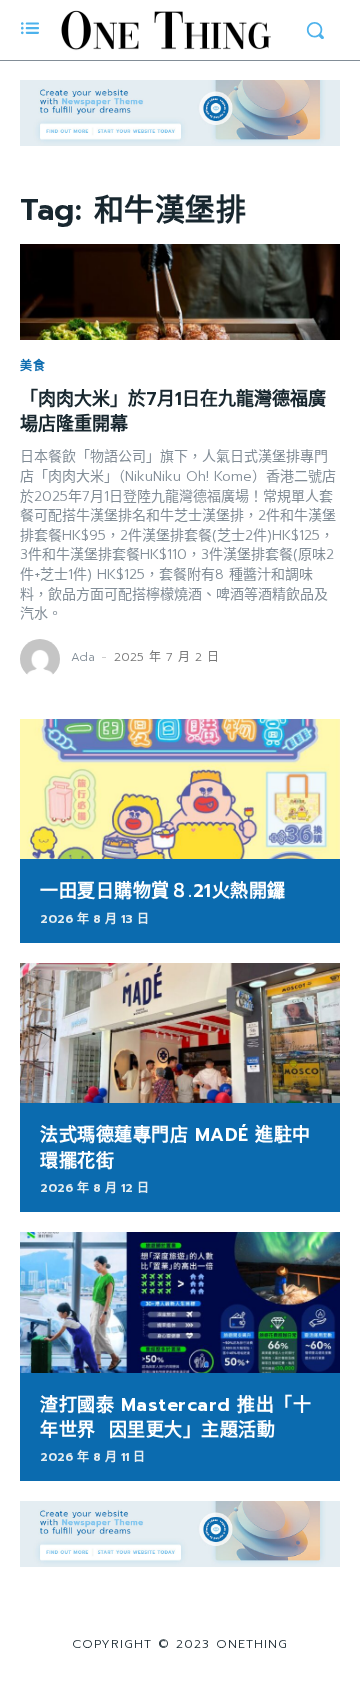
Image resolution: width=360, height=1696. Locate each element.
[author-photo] (43, 659)
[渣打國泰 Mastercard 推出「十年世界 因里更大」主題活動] (180, 1302)
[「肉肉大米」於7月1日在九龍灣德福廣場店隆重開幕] (180, 292)
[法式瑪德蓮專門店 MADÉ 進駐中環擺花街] (180, 1033)
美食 (33, 366)
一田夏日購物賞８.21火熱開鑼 (163, 891)
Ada (83, 657)
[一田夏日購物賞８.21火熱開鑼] (180, 789)
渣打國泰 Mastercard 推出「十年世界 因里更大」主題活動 (175, 1417)
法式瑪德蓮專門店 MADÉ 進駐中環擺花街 (175, 1147)
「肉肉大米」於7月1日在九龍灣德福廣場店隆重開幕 (173, 411)
